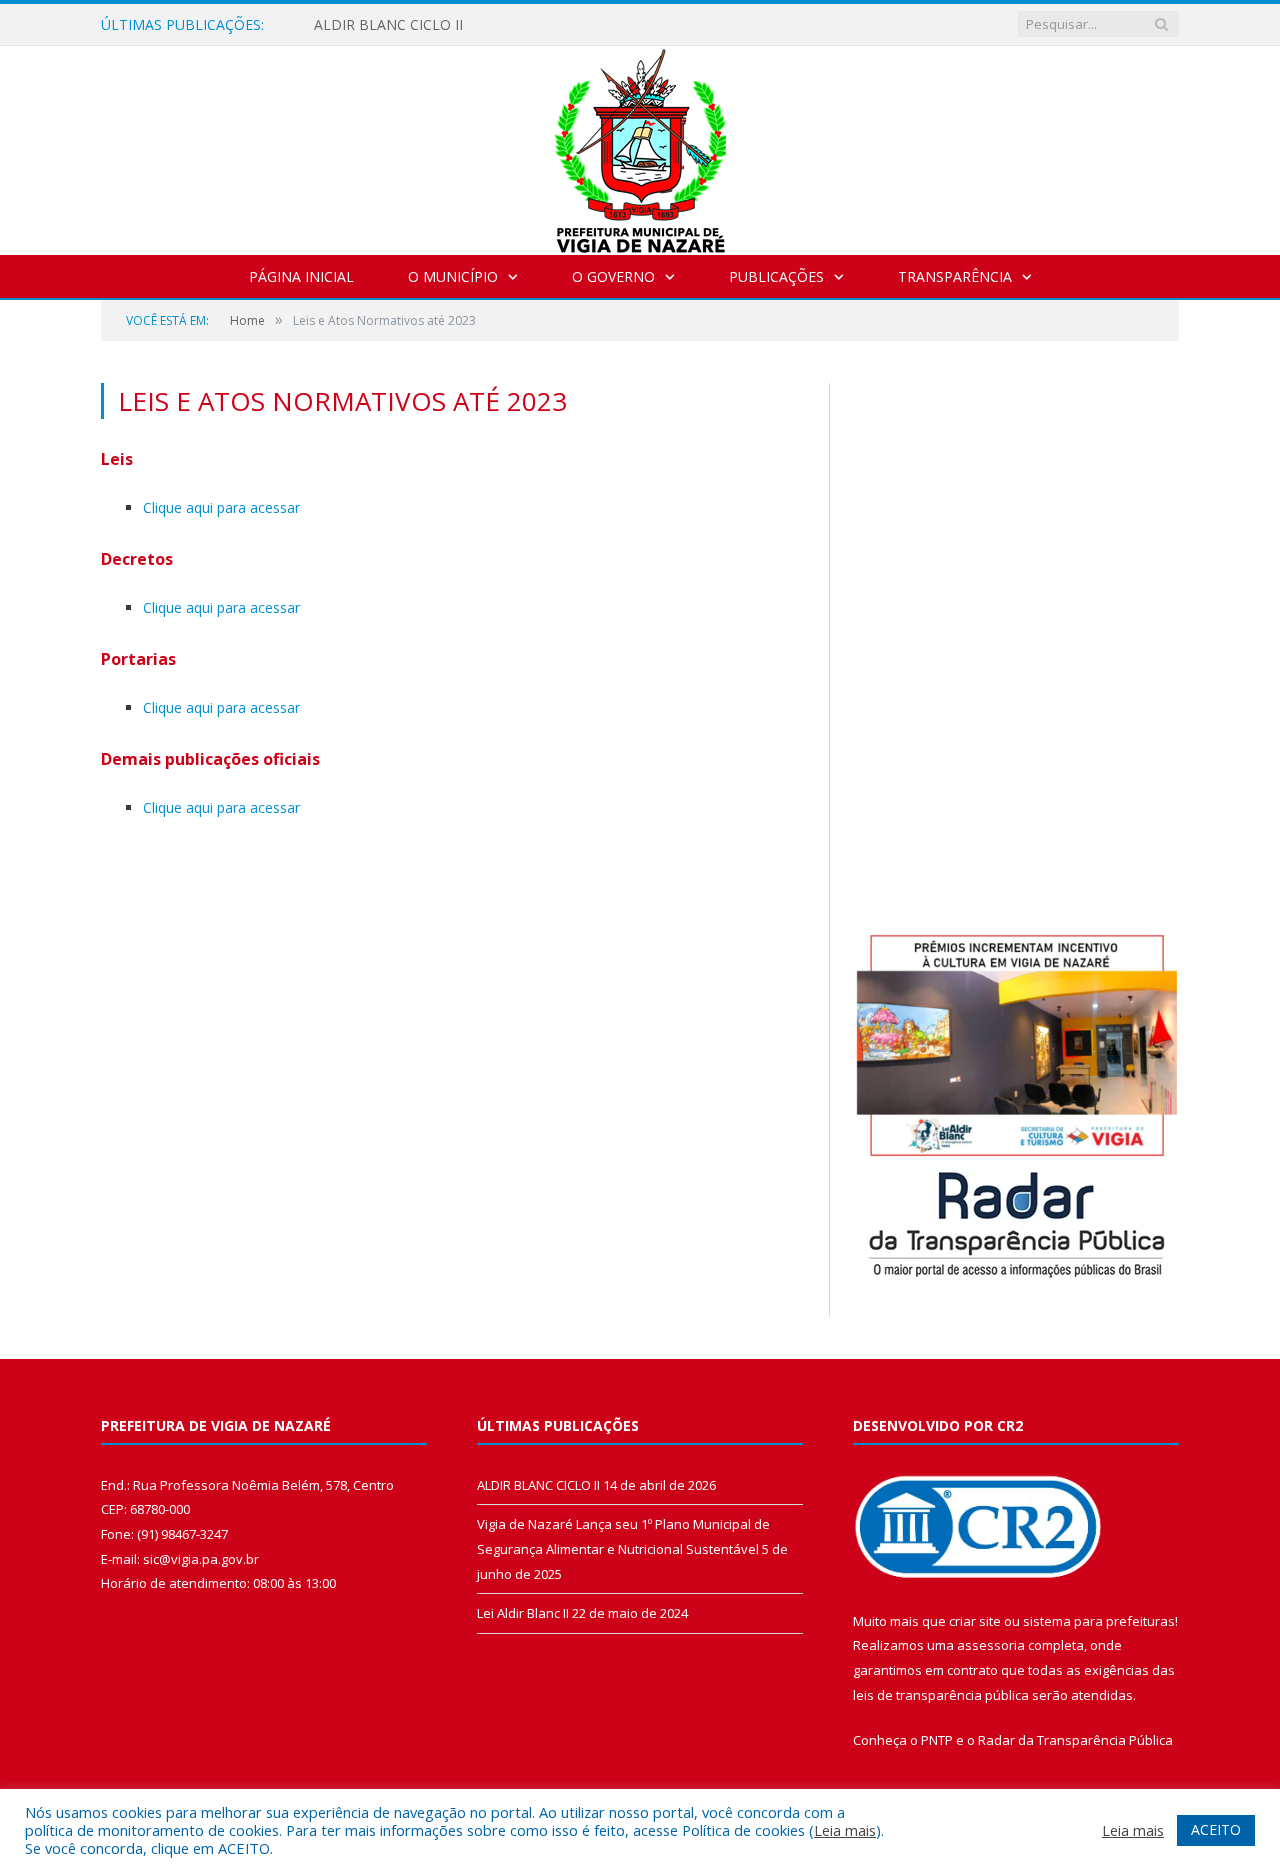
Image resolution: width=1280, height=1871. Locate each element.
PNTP (937, 1740)
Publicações (776, 276)
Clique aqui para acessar (221, 507)
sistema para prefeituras (1099, 1621)
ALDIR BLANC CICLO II (388, 25)
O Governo (613, 276)
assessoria (991, 1645)
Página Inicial (301, 276)
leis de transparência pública (941, 1695)
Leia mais (845, 1830)
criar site (975, 1621)
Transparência (955, 276)
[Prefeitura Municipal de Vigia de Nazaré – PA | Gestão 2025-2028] (640, 145)
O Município (453, 276)
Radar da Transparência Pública (1075, 1740)
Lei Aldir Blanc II (523, 1613)
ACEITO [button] (1216, 1829)
